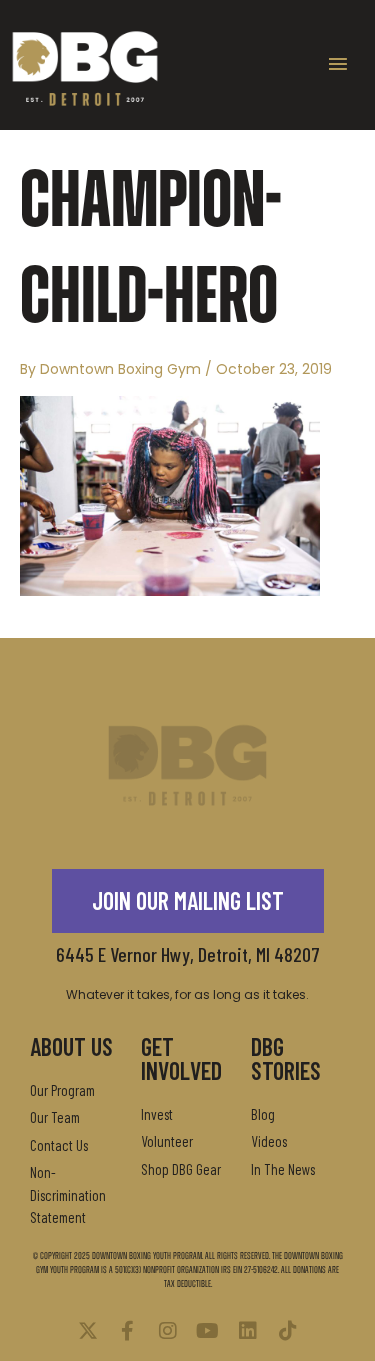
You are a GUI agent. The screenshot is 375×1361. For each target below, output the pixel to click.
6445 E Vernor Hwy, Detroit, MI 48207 (188, 954)
